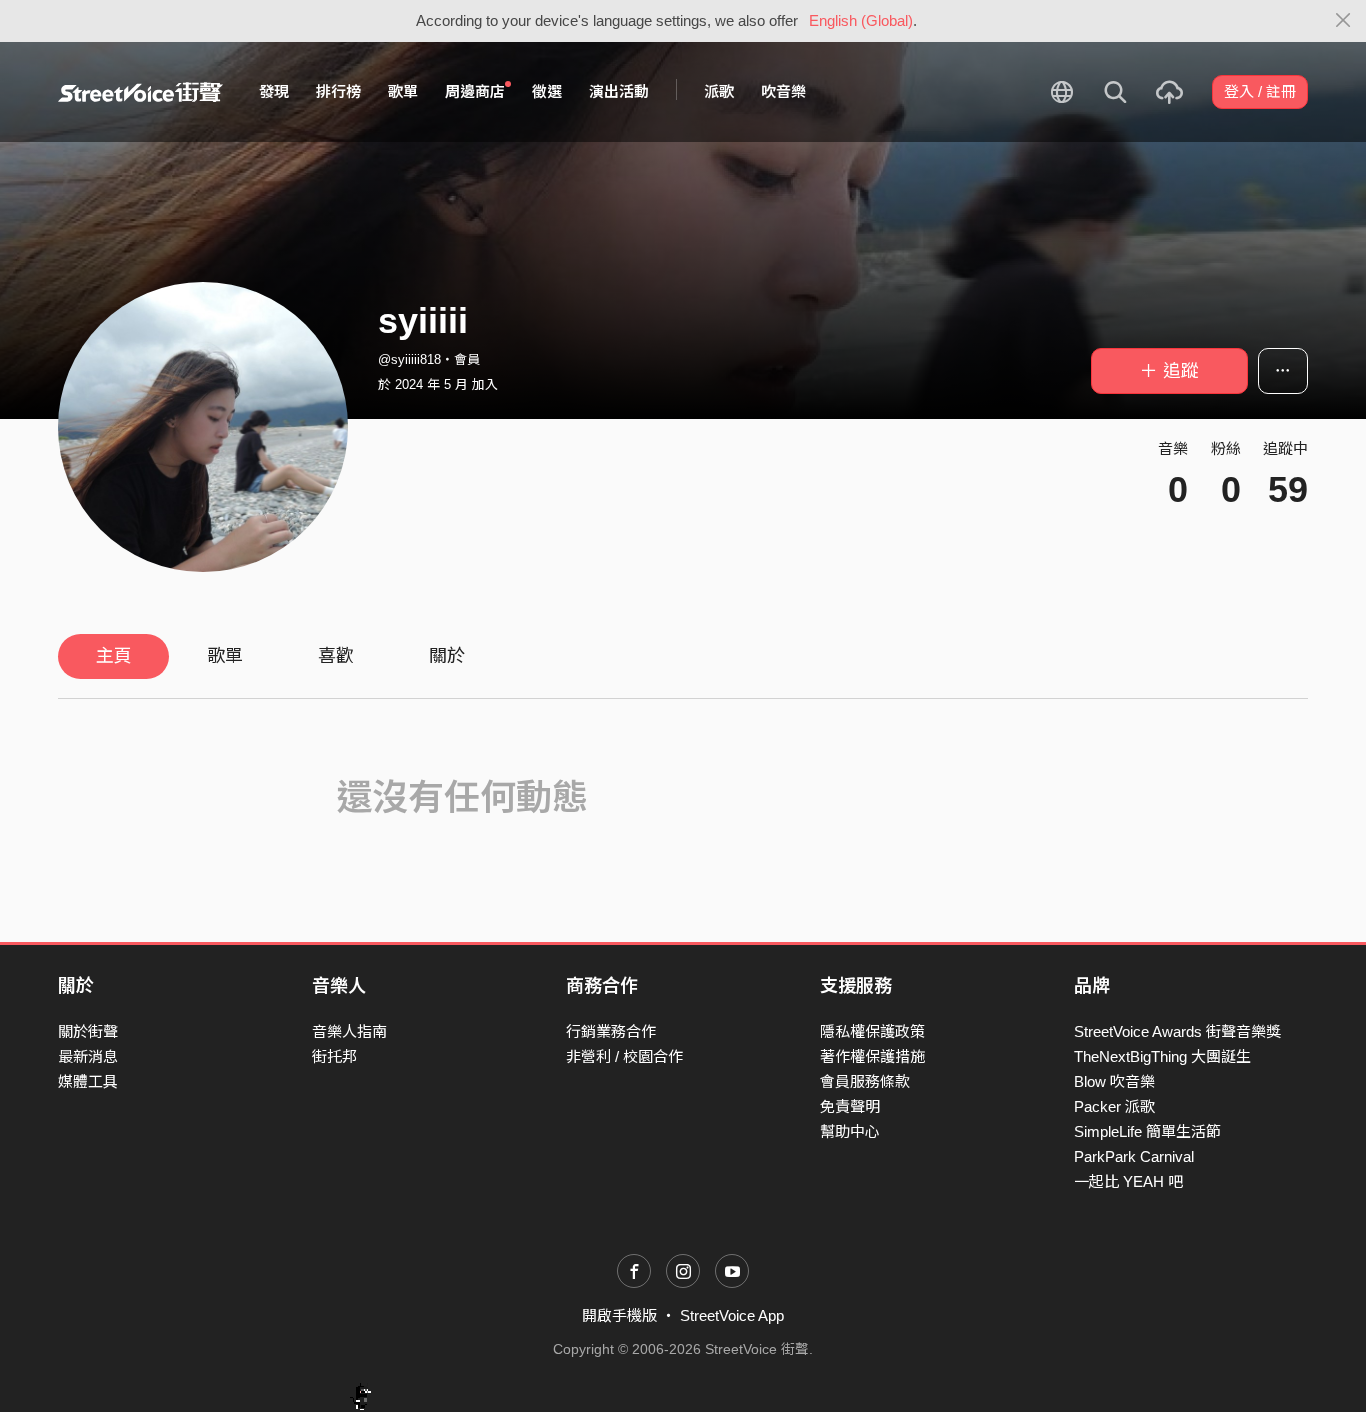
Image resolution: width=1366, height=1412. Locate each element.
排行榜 (338, 91)
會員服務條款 (865, 1081)
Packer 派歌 (1114, 1106)
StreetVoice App (732, 1315)
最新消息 (88, 1056)
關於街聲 (88, 1031)
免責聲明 (850, 1106)
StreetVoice (140, 92)
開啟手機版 (619, 1315)
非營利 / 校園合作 (624, 1056)
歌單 (403, 91)
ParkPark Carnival (1134, 1156)
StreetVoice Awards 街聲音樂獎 (1177, 1031)
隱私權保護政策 (872, 1031)
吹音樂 (783, 91)
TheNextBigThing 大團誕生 (1162, 1056)
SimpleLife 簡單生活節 (1147, 1131)
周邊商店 (475, 91)
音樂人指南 (349, 1031)
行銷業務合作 (611, 1031)
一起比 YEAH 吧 (1128, 1181)
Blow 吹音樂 (1114, 1081)
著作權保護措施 (872, 1056)
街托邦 (334, 1056)
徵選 (547, 91)
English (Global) (861, 20)
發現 (274, 91)
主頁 (114, 656)
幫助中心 (850, 1131)
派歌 (719, 91)
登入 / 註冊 (1260, 91)
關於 (447, 656)
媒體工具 (88, 1081)
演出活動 (619, 91)
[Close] (1343, 21)
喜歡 (336, 656)
